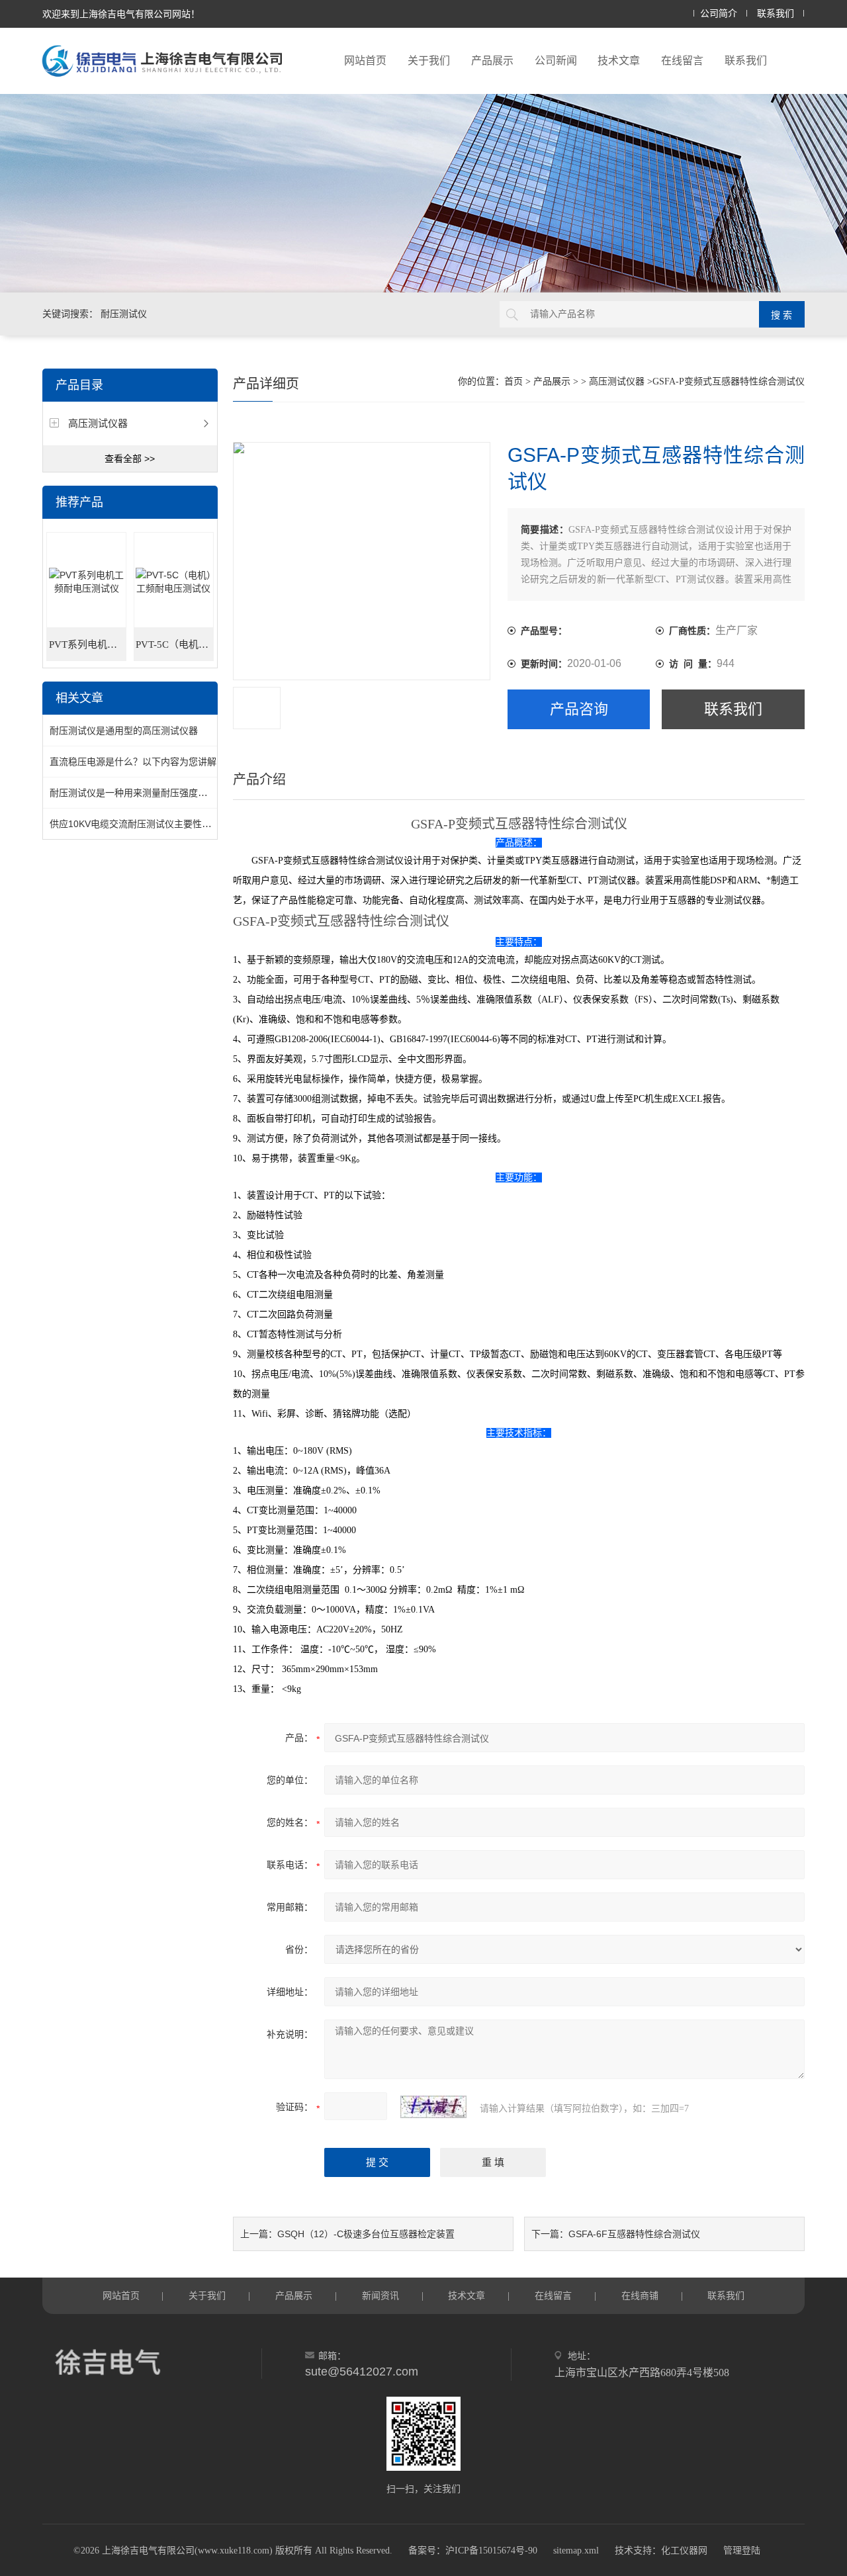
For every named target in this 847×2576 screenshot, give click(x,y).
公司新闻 (556, 61)
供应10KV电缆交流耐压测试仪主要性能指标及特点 (154, 824)
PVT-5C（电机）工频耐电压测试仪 (174, 644)
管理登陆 (742, 2551)
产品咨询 (579, 709)
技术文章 (619, 61)
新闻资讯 (380, 2295)
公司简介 (719, 14)
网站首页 (365, 61)
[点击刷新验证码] (433, 2107)
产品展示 (492, 61)
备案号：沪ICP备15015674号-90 (473, 2551)
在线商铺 (640, 2295)
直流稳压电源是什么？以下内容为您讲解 (133, 762)
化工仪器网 (684, 2551)
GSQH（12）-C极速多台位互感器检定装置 (366, 2234)
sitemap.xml (576, 2551)
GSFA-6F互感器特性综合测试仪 (634, 2234)
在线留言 (682, 61)
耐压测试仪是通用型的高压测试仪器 (124, 731)
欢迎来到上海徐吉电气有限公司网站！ (121, 14)
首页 (513, 381)
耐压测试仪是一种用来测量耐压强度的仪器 (138, 793)
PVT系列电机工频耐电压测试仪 (88, 644)
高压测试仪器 (98, 423)
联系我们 (776, 14)
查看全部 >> (130, 459)
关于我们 (429, 61)
